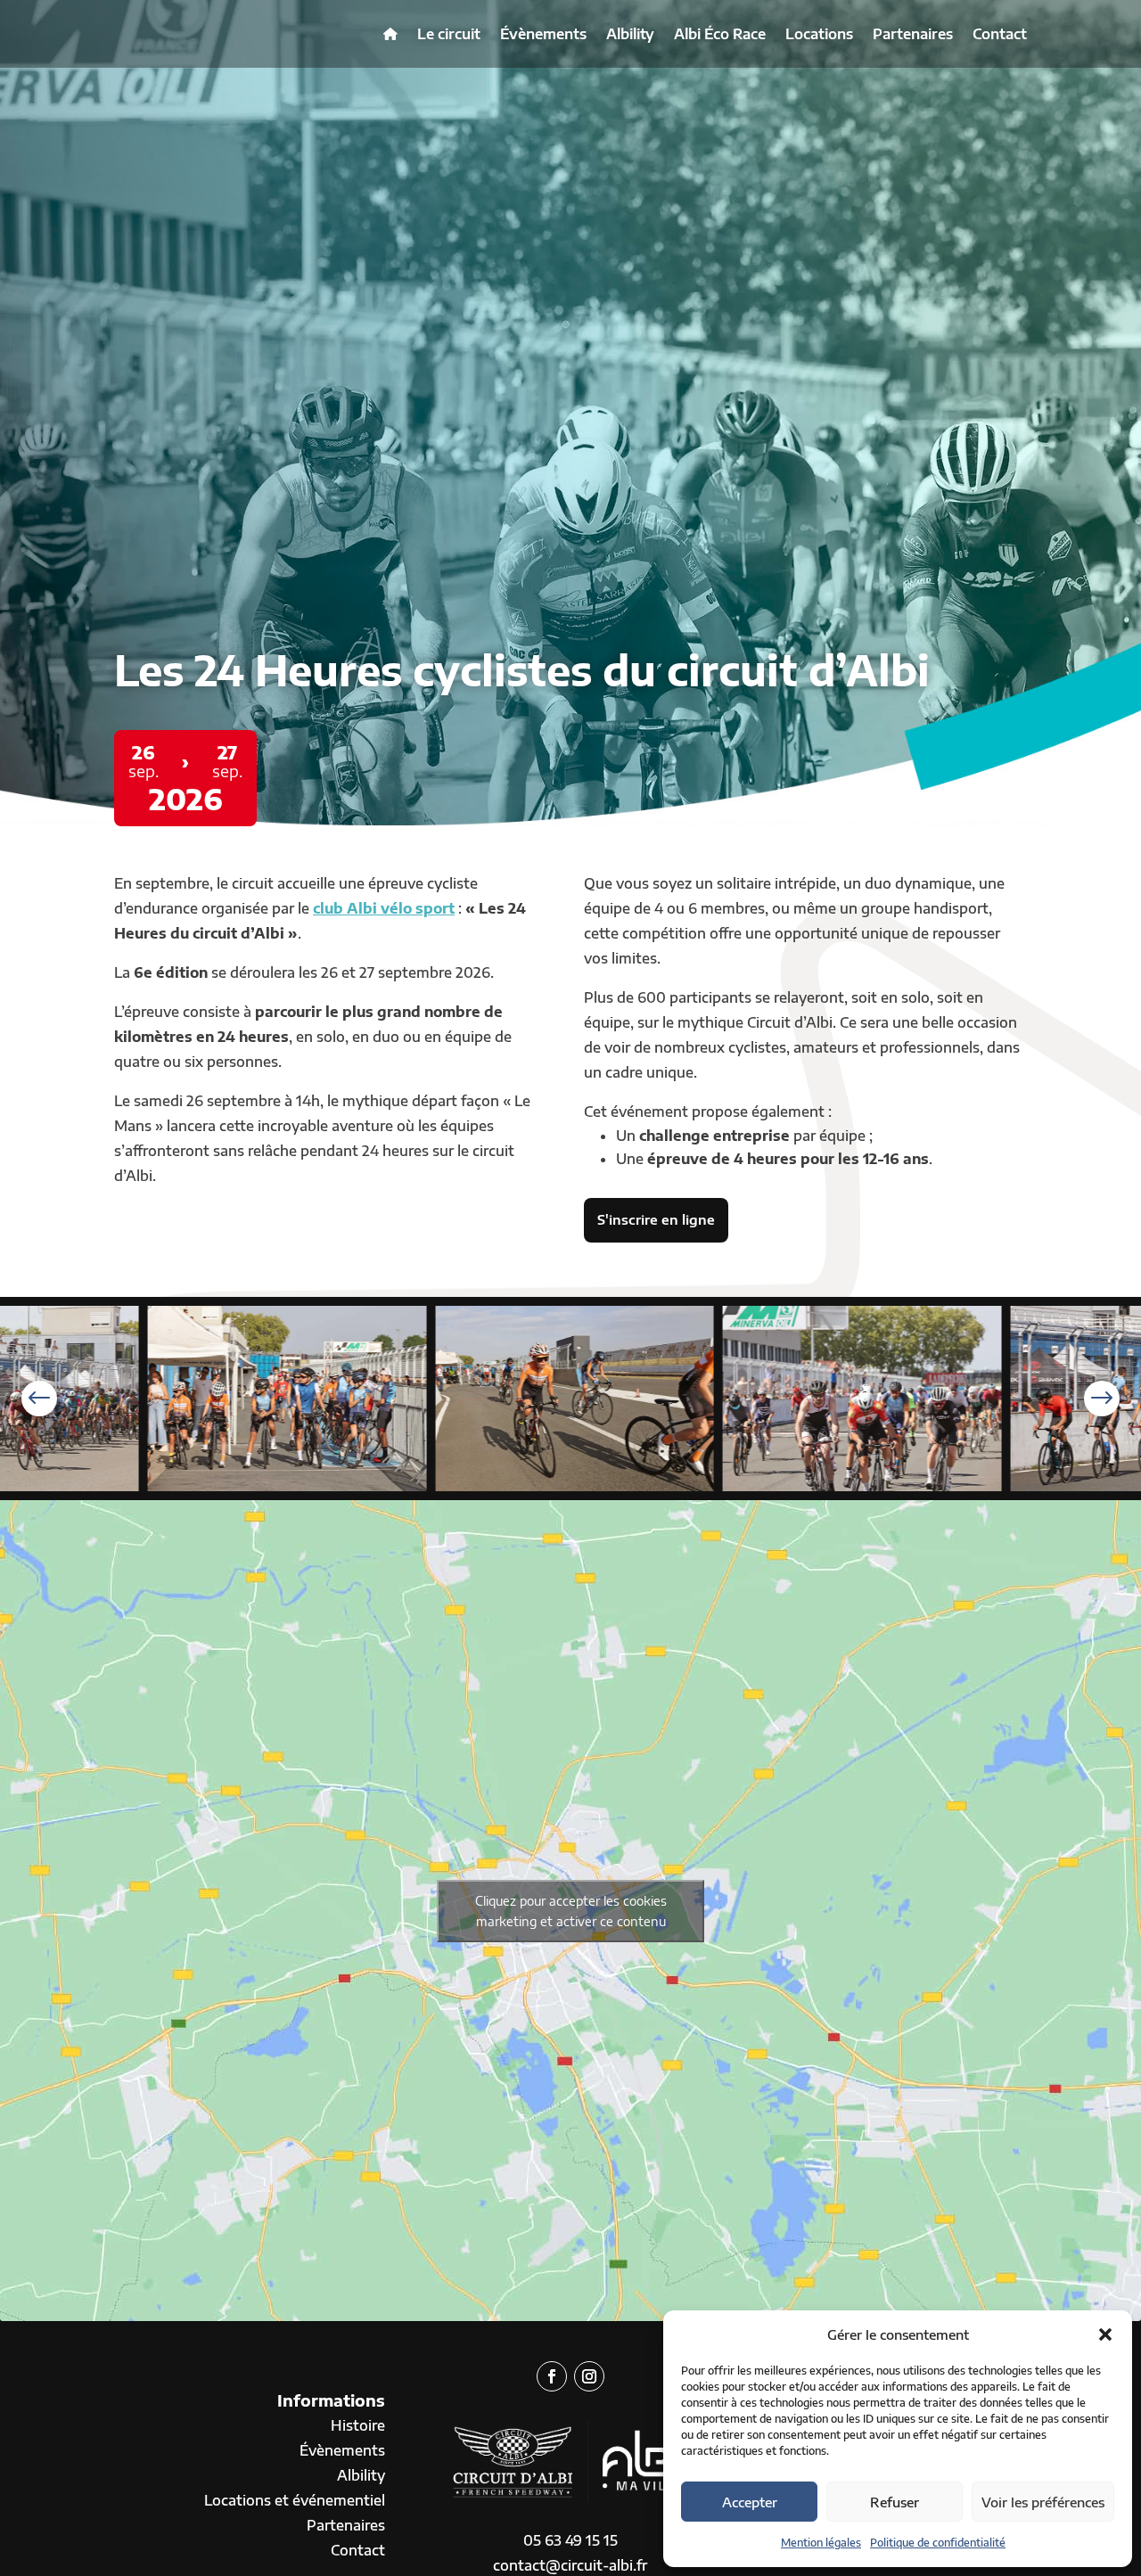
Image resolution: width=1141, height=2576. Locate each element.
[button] (1105, 2334)
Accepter (750, 2502)
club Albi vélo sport (384, 908)
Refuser (895, 2502)
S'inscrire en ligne (656, 1219)
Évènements (543, 34)
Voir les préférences (1043, 2502)
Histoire (358, 2425)
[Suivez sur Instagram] (589, 2376)
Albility (630, 34)
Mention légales (821, 2543)
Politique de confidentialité (938, 2543)
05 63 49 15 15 (570, 2540)
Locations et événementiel (295, 2500)
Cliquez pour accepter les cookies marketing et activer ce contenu (571, 1911)
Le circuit (449, 34)
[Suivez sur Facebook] (552, 2376)
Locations (819, 34)
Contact (1000, 34)
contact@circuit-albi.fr (570, 2565)
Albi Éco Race (720, 34)
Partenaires (913, 34)
